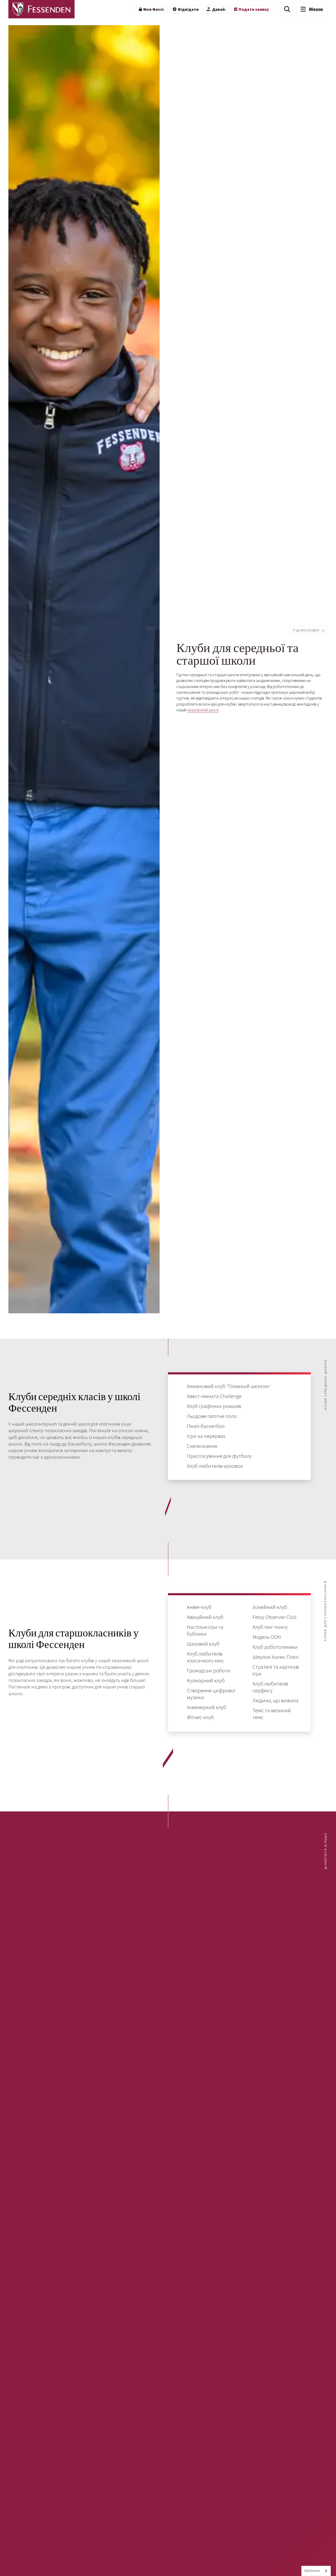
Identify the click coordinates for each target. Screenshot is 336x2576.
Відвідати (188, 9)
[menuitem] (152, 9)
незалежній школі (203, 710)
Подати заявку (254, 9)
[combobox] (316, 2571)
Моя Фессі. (154, 9)
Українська (312, 2571)
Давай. (219, 9)
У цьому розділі (306, 630)
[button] (287, 9)
